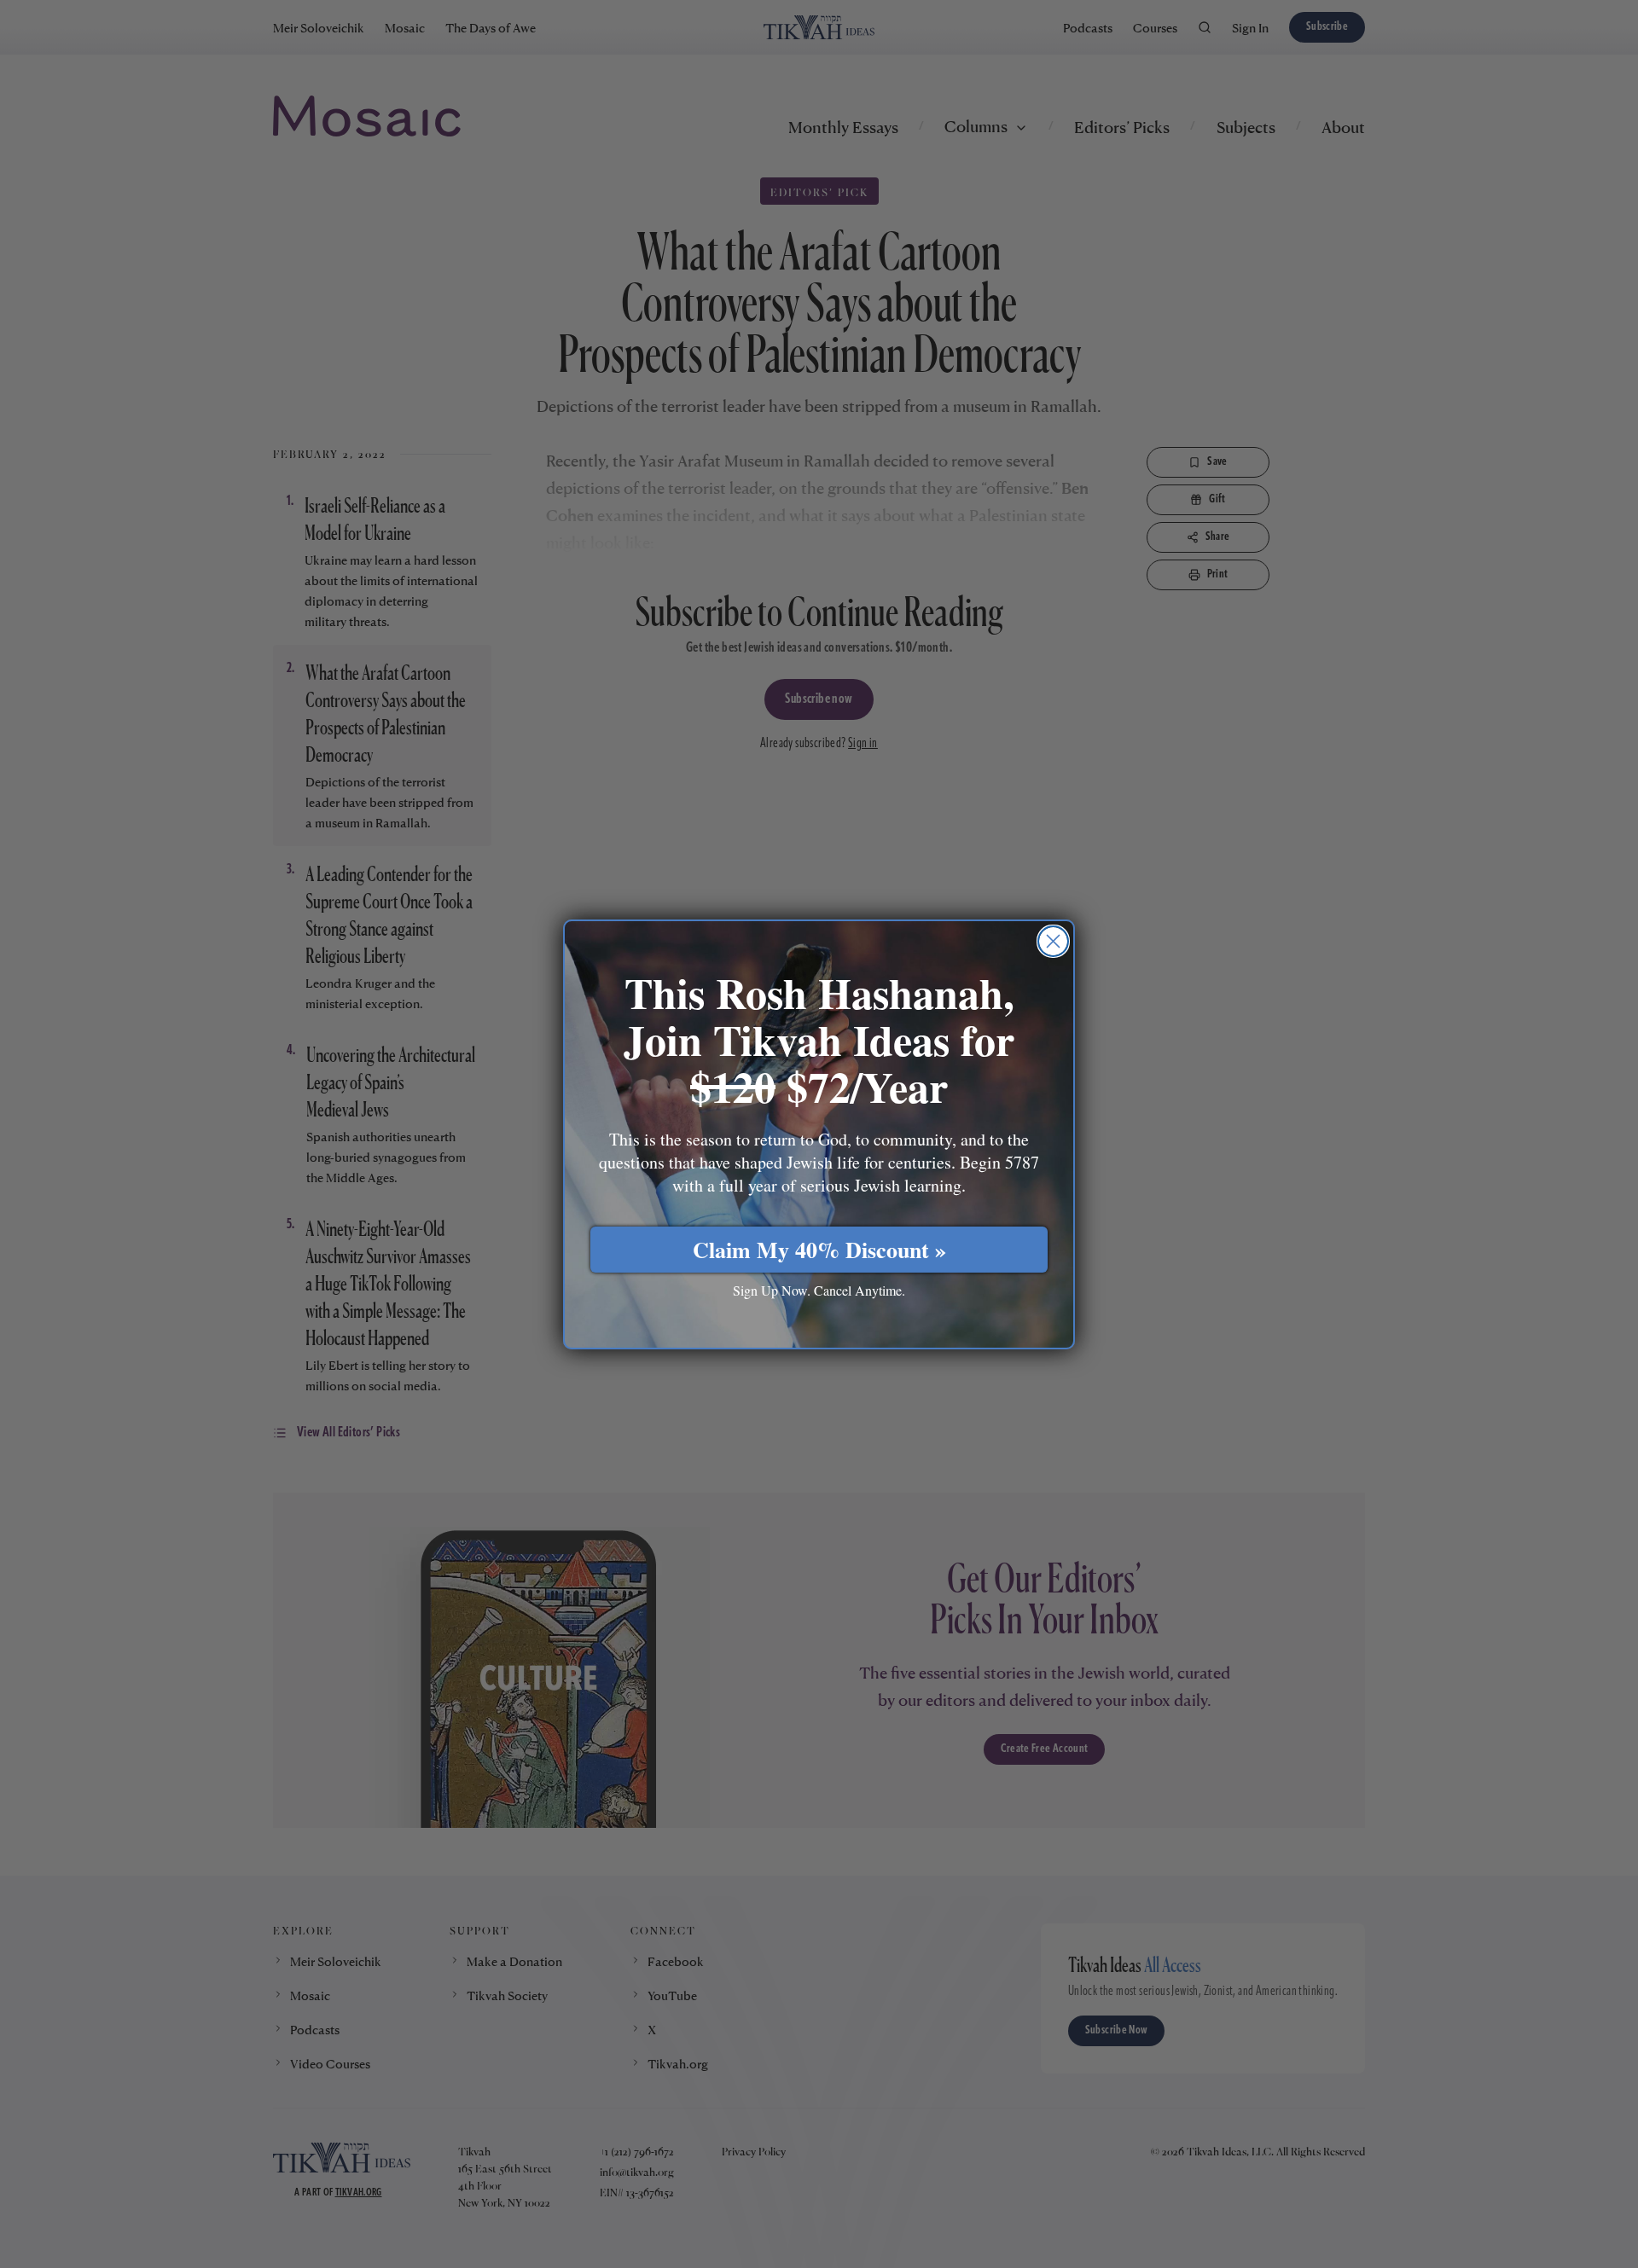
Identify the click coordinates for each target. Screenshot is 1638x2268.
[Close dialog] (1053, 941)
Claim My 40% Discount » (819, 1250)
